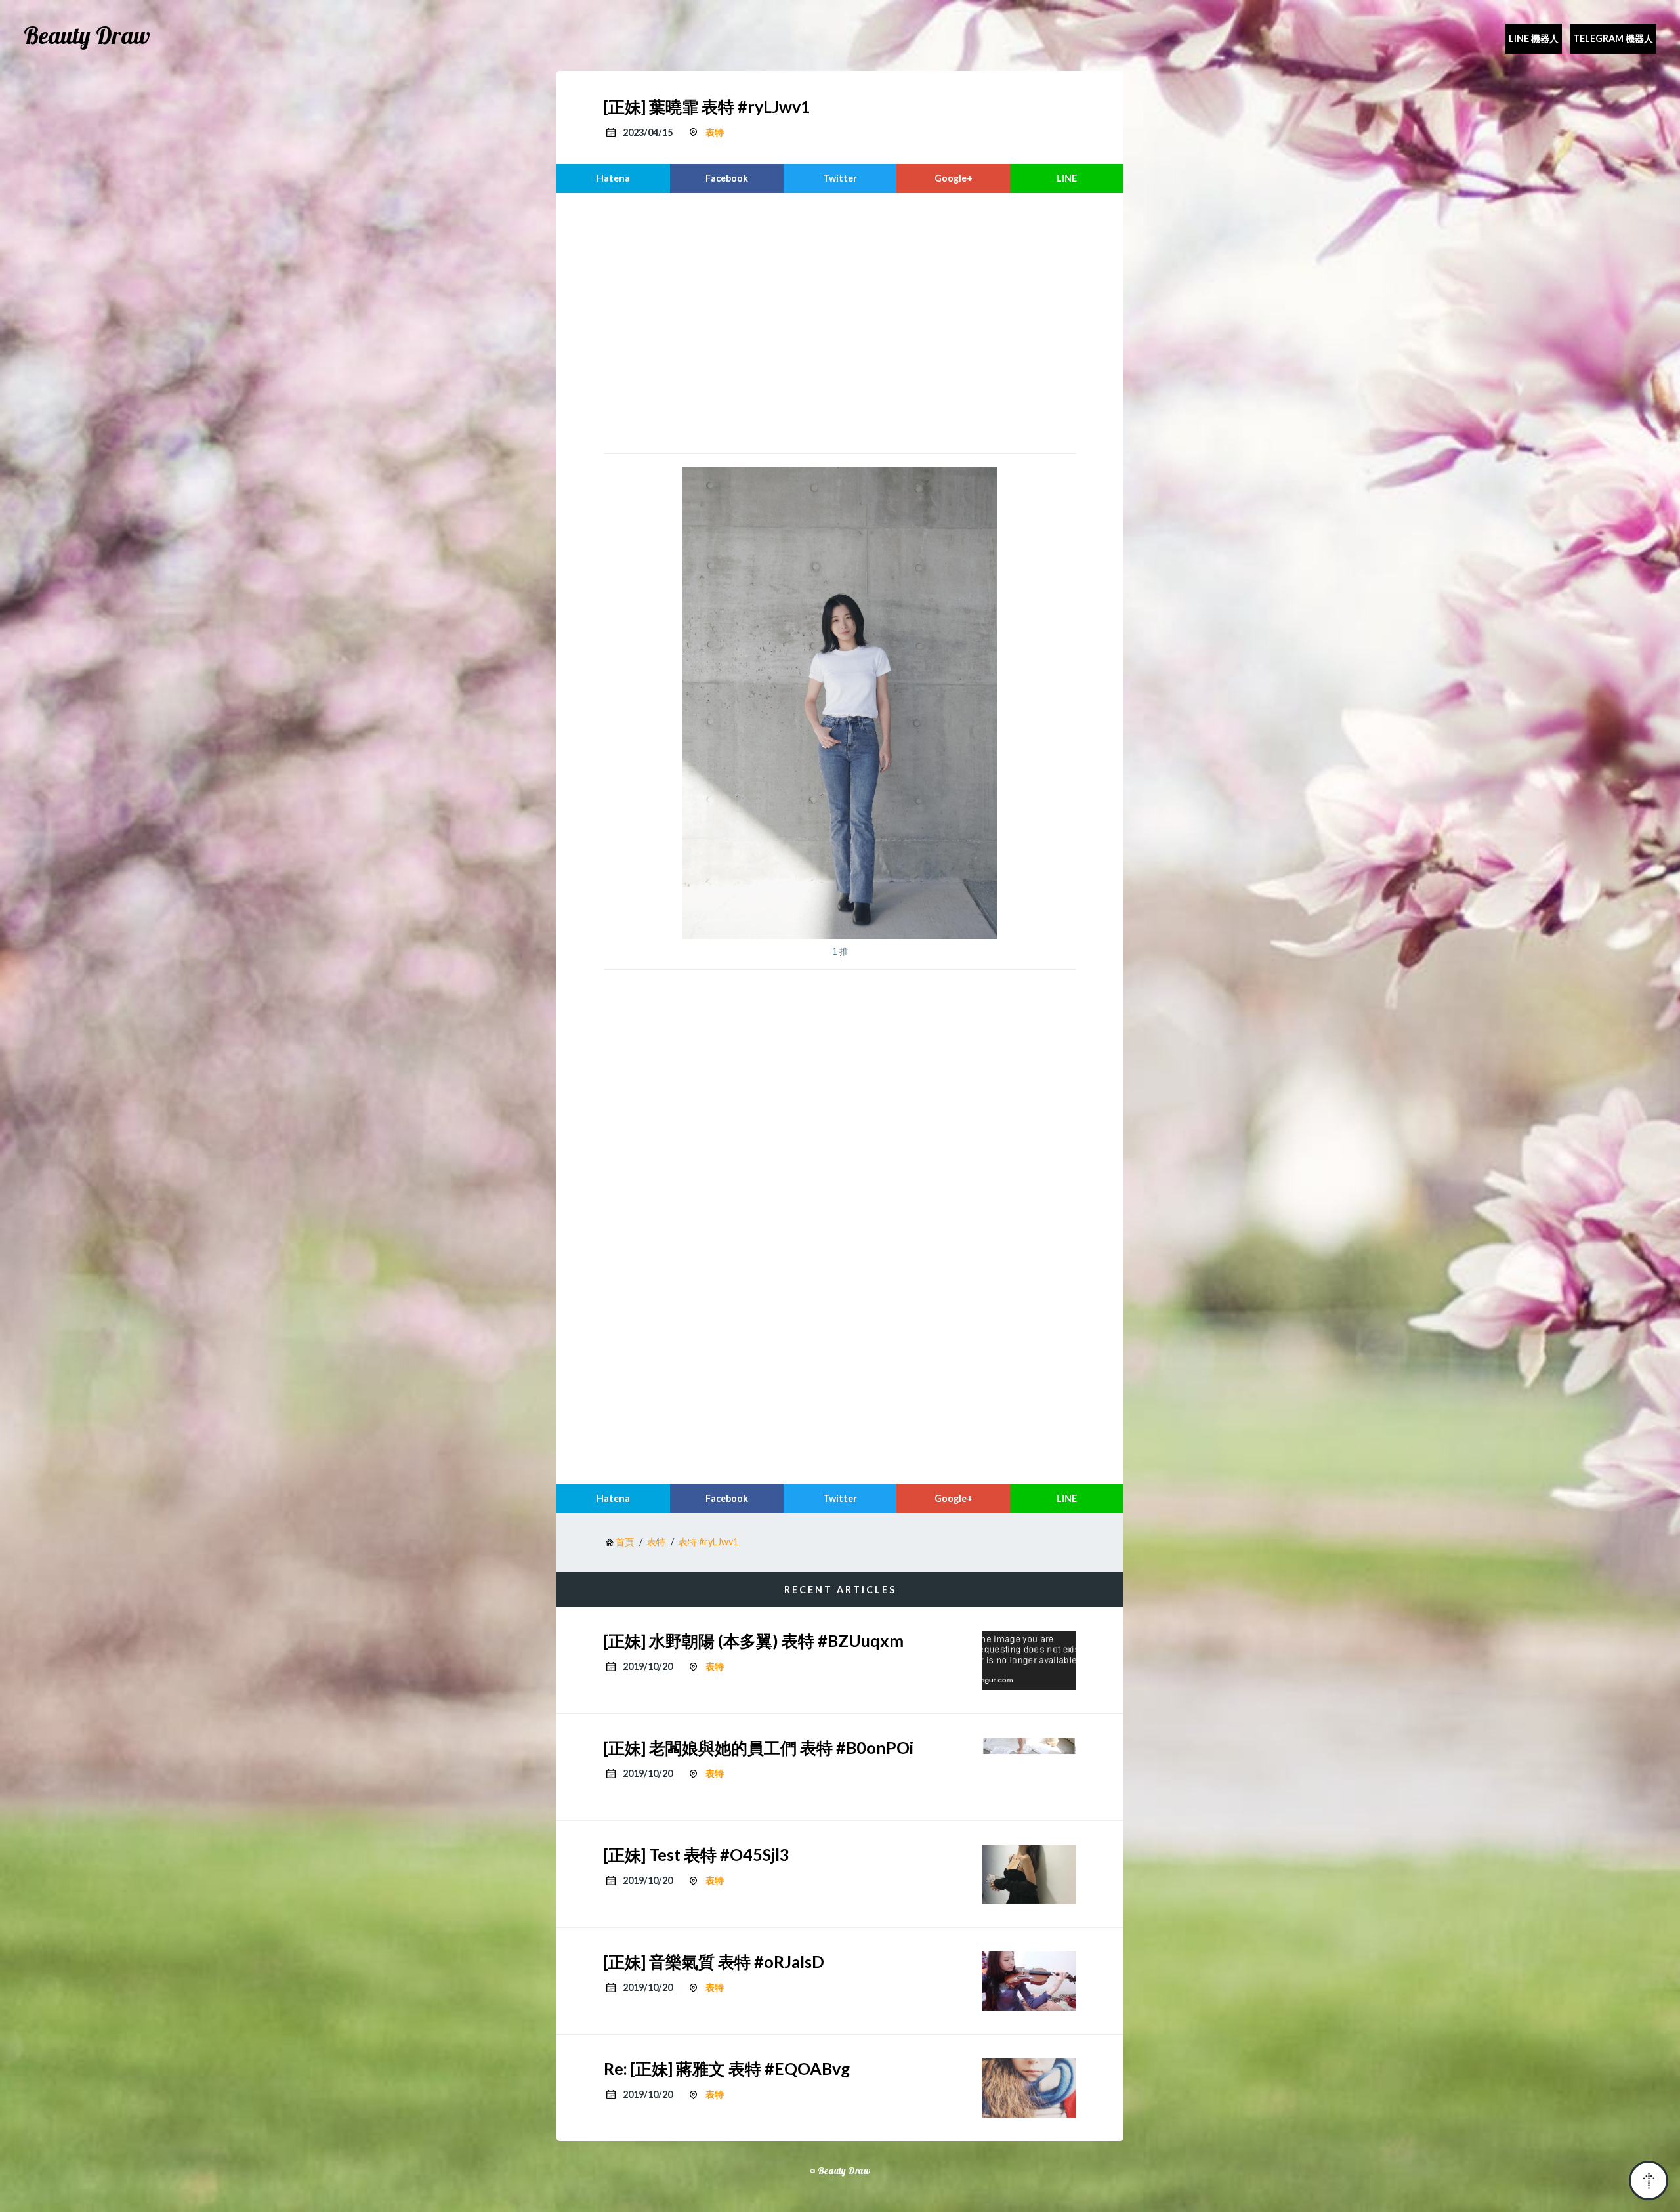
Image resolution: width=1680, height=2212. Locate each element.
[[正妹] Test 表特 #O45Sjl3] (1029, 1874)
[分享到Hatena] (613, 178)
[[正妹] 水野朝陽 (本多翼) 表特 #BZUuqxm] (1029, 1660)
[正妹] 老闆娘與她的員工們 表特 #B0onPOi (759, 1747)
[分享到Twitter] (840, 178)
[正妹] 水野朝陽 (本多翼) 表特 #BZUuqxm (754, 1640)
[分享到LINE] (1067, 178)
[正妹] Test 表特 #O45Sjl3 (697, 1854)
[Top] (1648, 2181)
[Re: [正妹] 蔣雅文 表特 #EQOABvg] (1029, 2088)
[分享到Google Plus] (953, 178)
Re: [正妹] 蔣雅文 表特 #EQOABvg (727, 2068)
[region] (840, 322)
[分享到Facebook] (727, 178)
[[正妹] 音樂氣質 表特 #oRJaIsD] (1029, 1981)
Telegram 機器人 (1613, 38)
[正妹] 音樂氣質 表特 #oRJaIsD (714, 1961)
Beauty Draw (87, 35)
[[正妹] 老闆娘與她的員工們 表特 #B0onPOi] (1029, 1767)
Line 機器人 (1534, 38)
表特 (715, 132)
